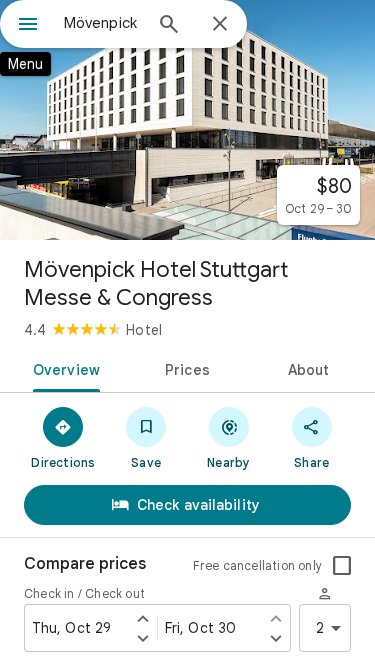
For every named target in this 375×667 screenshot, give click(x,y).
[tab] (63, 368)
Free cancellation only (257, 565)
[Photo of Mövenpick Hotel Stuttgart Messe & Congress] (187, 120)
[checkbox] (342, 566)
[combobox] (102, 23)
